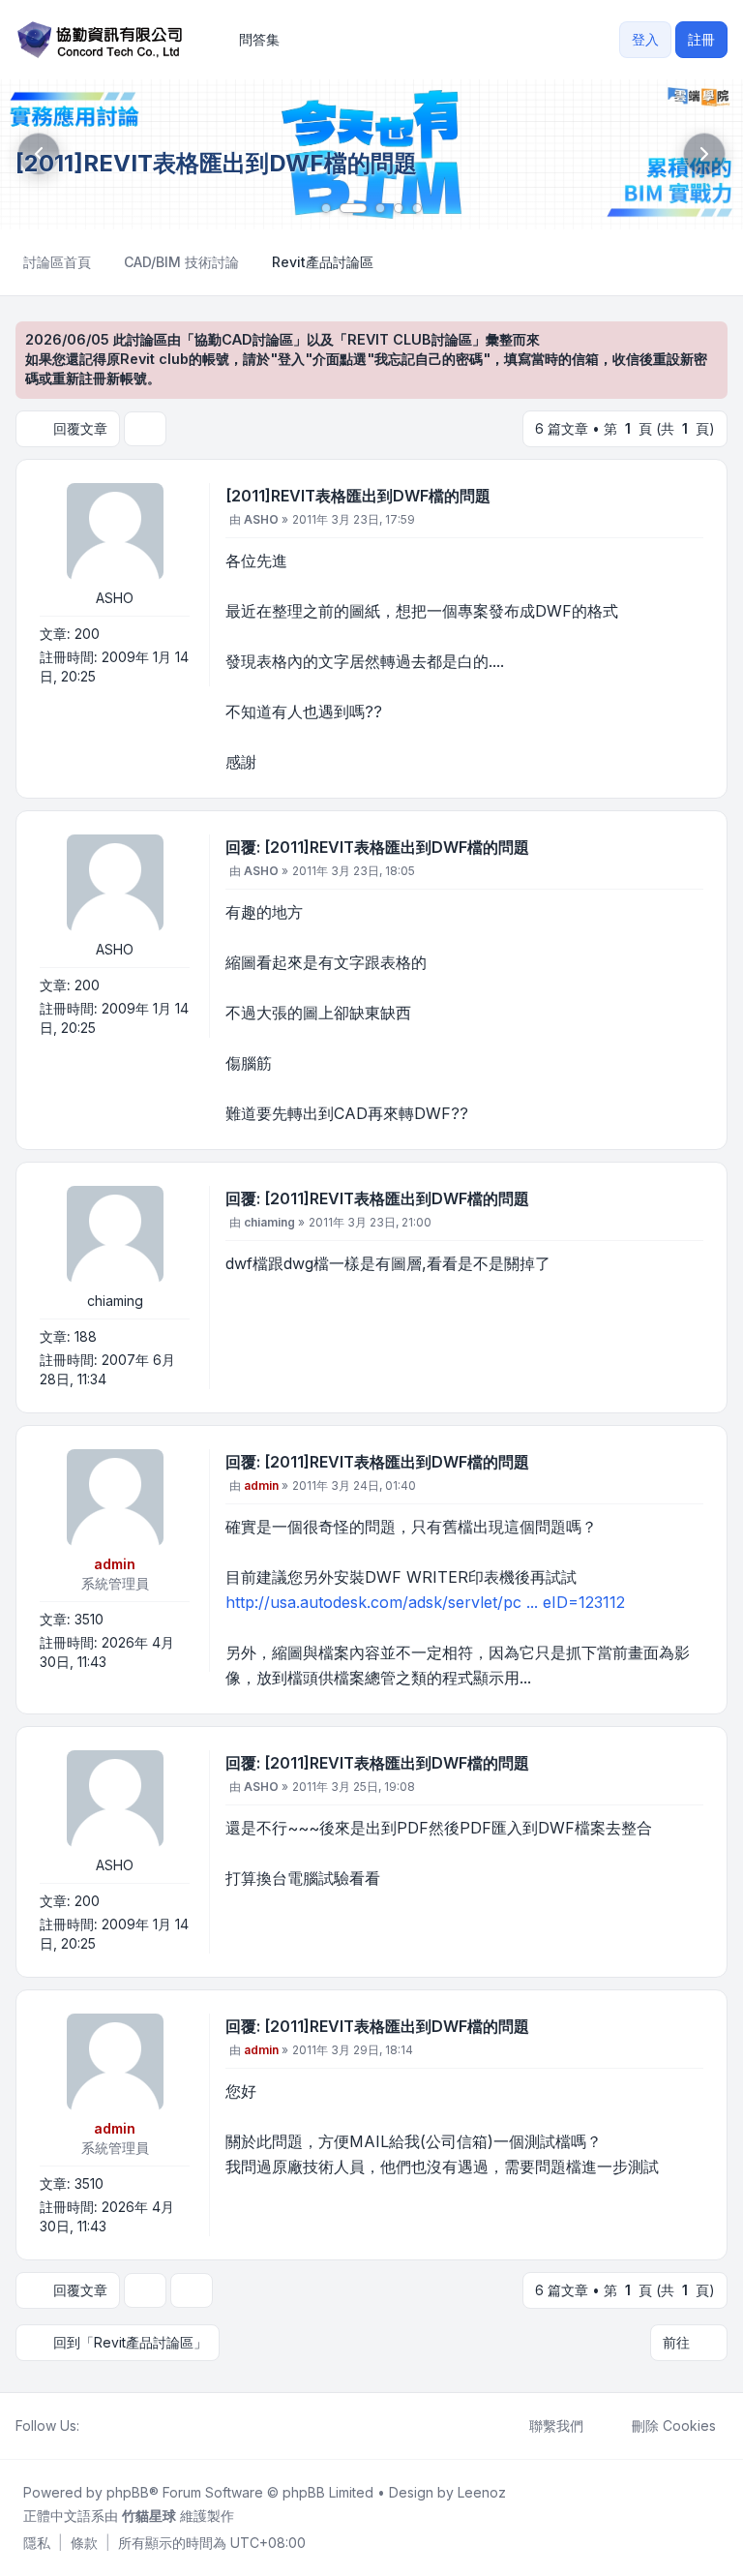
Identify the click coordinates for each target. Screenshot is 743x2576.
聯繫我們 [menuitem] (556, 2425)
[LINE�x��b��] (106, 2426)
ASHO (115, 598)
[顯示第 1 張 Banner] (326, 208)
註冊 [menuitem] (701, 39)
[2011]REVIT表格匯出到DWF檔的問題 (358, 496)
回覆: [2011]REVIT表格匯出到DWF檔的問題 (377, 847)
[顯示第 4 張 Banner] (399, 208)
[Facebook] (91, 2426)
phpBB (128, 2492)
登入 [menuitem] (645, 39)
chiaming (115, 1301)
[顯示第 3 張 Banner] (380, 208)
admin (115, 1564)
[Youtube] (122, 2426)
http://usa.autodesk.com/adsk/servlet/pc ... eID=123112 (425, 1602)
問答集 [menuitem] (259, 39)
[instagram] (137, 2426)
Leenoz (482, 2492)
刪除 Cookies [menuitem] (674, 2425)
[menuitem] (37, 2543)
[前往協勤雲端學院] (371, 154)
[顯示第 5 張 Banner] (417, 208)
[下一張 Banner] (704, 154)
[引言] (687, 500)
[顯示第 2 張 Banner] (353, 208)
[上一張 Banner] (39, 154)
